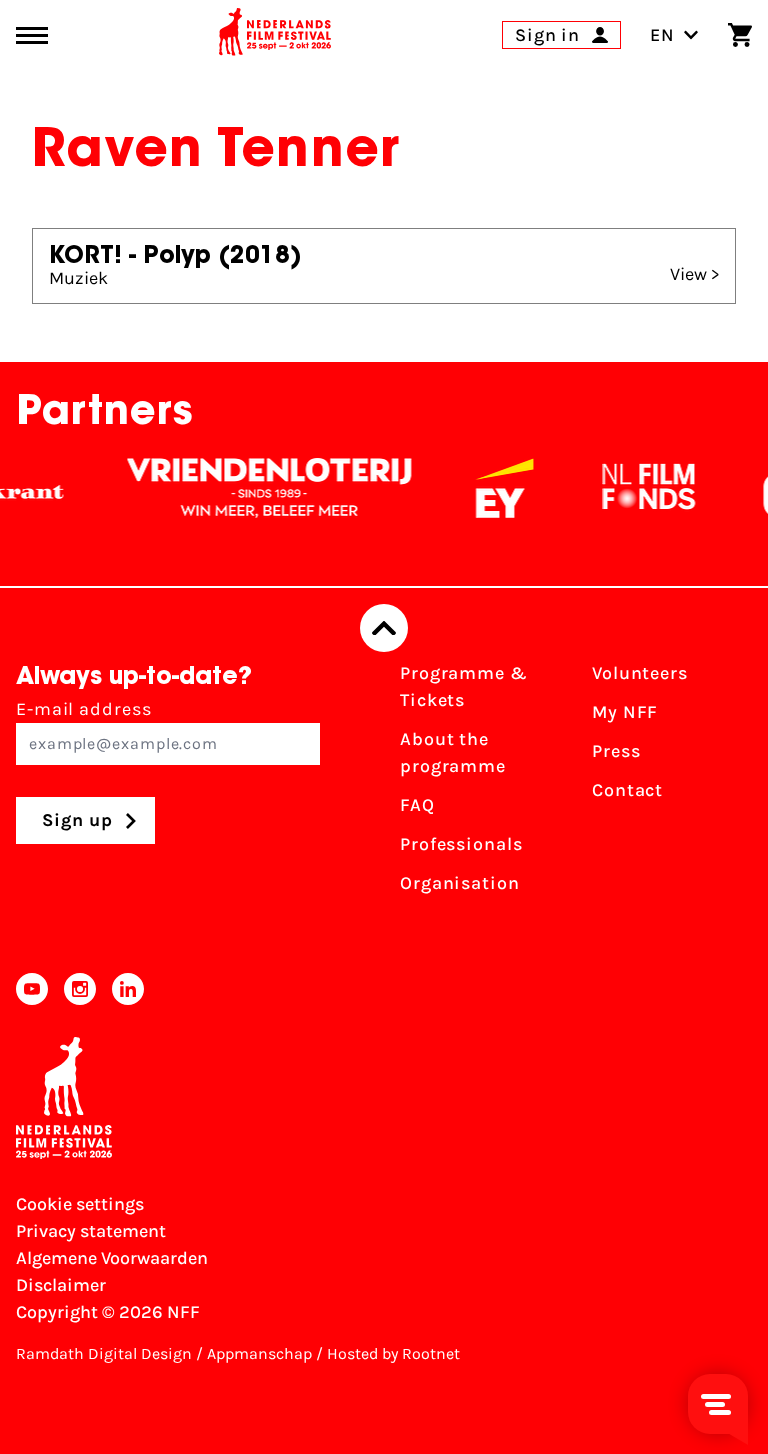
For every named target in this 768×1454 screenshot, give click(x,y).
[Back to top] (384, 628)
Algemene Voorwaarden (112, 1258)
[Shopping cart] (740, 35)
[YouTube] (32, 989)
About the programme (453, 752)
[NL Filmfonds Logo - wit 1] (638, 488)
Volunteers (640, 673)
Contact (627, 790)
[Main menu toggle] (32, 35)
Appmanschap (259, 1353)
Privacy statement (91, 1231)
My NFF (625, 712)
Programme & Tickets (464, 686)
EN (662, 35)
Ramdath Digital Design (104, 1353)
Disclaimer (61, 1285)
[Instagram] (80, 989)
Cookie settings (80, 1204)
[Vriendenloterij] (259, 488)
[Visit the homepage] (275, 35)
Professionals (461, 844)
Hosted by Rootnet (393, 1353)
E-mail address (84, 709)
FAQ (417, 805)
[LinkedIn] (128, 989)
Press (616, 751)
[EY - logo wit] (494, 488)
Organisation (460, 883)
